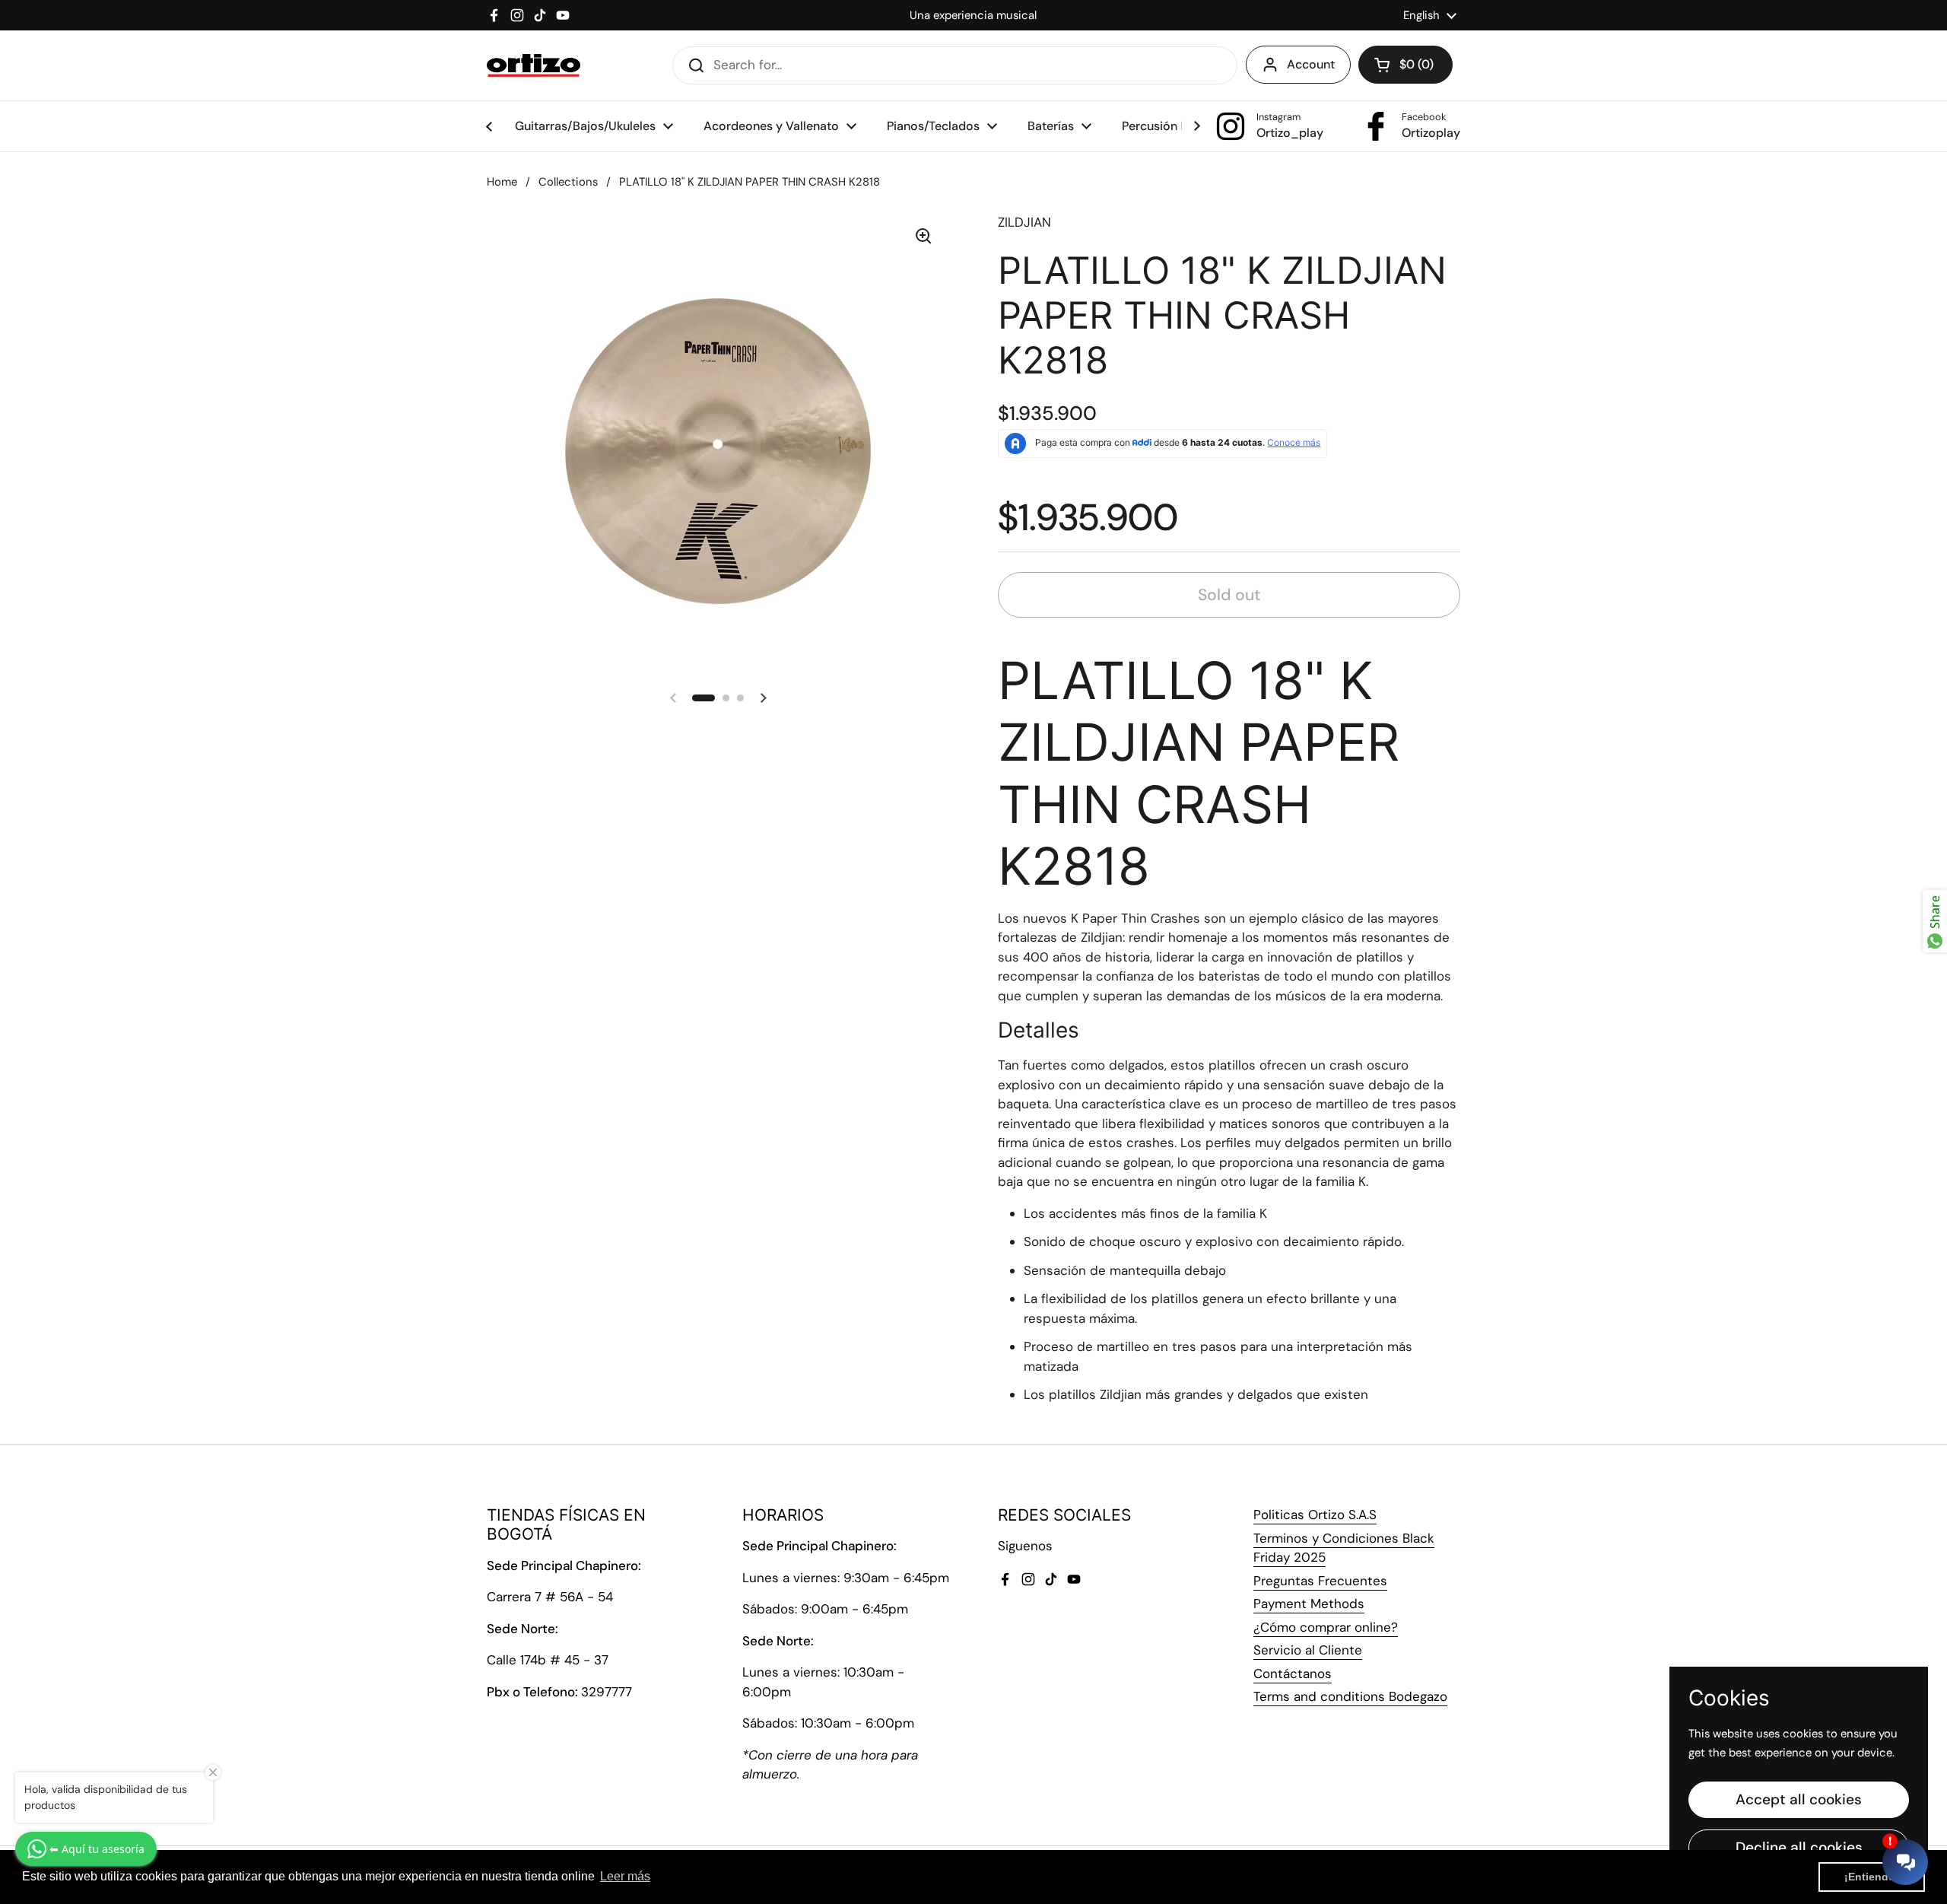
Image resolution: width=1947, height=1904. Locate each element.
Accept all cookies (1799, 1799)
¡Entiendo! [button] (1872, 1877)
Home (502, 182)
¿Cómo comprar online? (1326, 1627)
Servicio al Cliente (1308, 1650)
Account (1311, 64)
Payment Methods (1309, 1604)
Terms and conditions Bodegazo (1350, 1696)
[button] (1405, 65)
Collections (568, 182)
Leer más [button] (625, 1876)
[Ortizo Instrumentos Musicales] (534, 65)
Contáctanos (1293, 1674)
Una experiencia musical (973, 15)
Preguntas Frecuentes (1320, 1581)
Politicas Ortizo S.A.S (1315, 1515)
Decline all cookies (1799, 1847)
